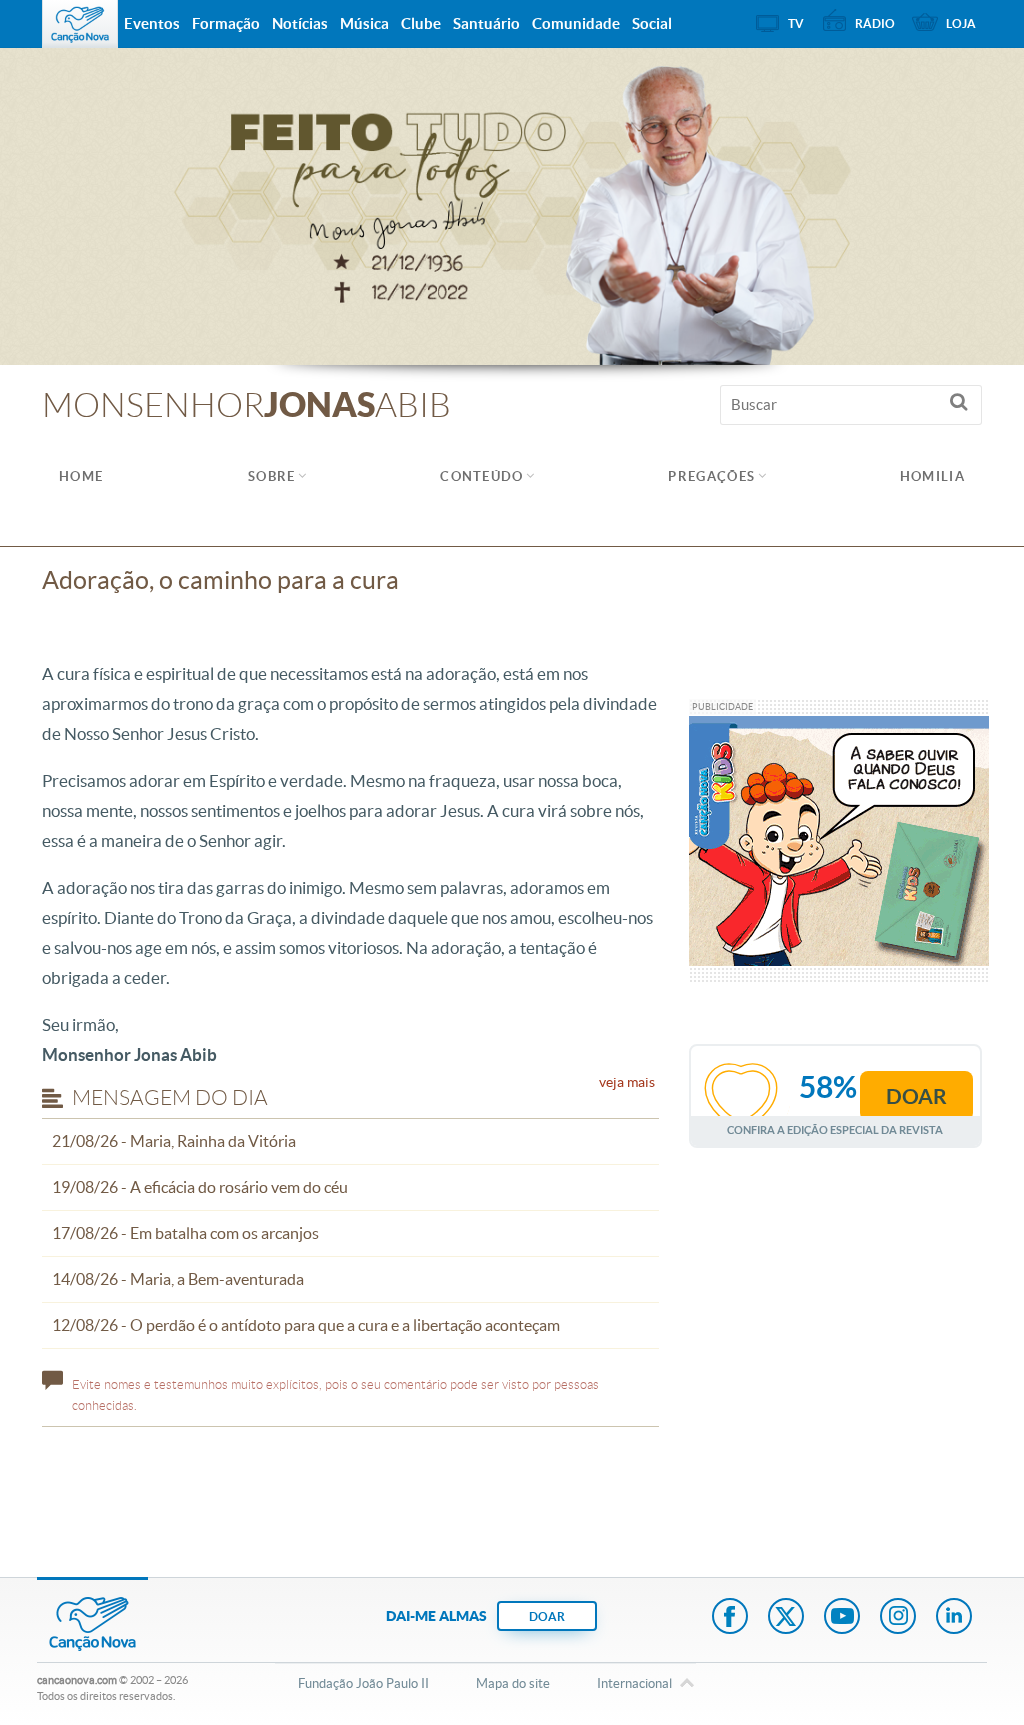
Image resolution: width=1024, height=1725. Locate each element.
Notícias (300, 23)
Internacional (634, 1683)
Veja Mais (627, 1082)
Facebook (730, 1618)
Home (81, 476)
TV (796, 23)
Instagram (898, 1618)
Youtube (842, 1618)
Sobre (272, 476)
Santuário (486, 23)
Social (652, 23)
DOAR (547, 1616)
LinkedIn (954, 1618)
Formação (226, 23)
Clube (421, 23)
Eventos (152, 23)
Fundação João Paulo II (363, 1683)
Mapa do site (513, 1683)
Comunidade (576, 23)
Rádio (875, 23)
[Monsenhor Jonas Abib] (512, 205)
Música (364, 23)
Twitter (786, 1618)
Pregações (711, 476)
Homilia (932, 476)
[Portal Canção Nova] (80, 24)
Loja (961, 23)
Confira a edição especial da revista (835, 1129)
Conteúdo (481, 476)
